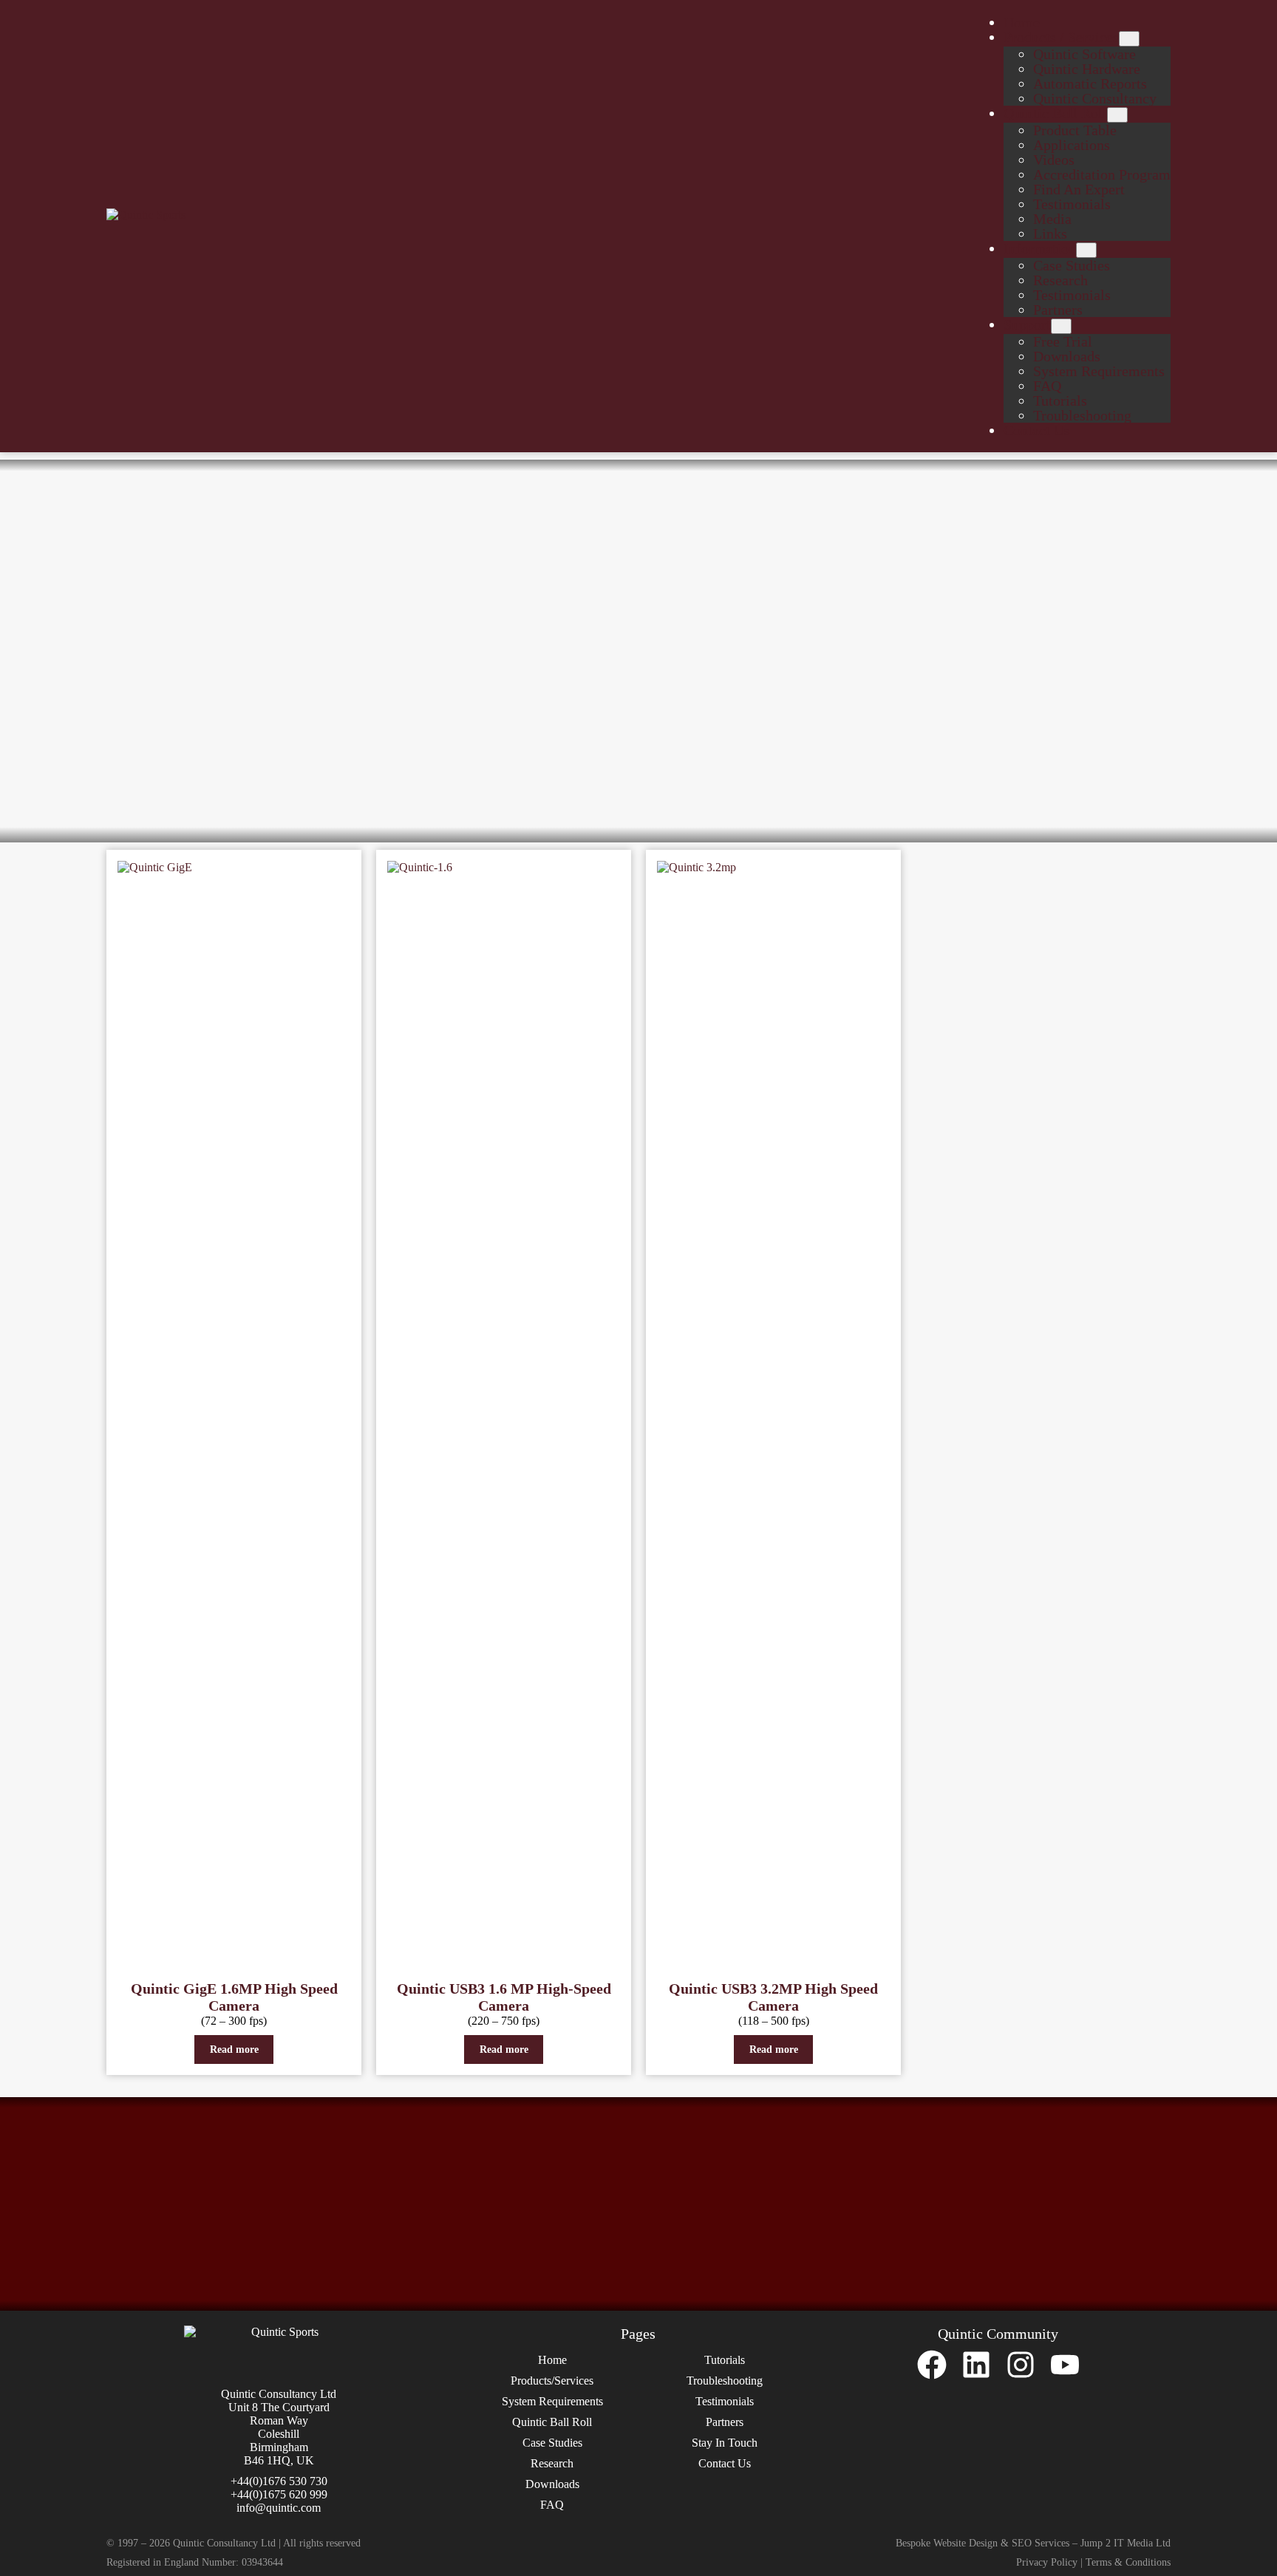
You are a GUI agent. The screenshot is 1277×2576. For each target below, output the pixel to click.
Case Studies (552, 2443)
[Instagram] (1021, 2365)
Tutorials (725, 2360)
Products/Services (552, 2381)
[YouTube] (1065, 2365)
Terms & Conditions (1128, 2562)
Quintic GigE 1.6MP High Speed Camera (234, 1997)
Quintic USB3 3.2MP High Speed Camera (773, 1997)
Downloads (552, 2484)
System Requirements (552, 2401)
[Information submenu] (1086, 250)
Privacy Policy (1047, 2562)
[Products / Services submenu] (1129, 39)
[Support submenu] (1061, 326)
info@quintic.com (279, 2508)
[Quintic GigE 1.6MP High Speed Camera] (234, 1414)
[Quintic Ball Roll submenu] (1117, 115)
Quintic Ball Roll (552, 2422)
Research (552, 2463)
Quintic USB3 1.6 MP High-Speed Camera (504, 1997)
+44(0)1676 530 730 (279, 2481)
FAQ (552, 2505)
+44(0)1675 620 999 (279, 2494)
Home (552, 2360)
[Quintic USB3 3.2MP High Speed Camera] (773, 1414)
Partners (725, 2422)
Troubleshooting (725, 2381)
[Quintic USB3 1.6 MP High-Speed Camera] (504, 1414)
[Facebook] (932, 2365)
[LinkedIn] (976, 2365)
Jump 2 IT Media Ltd (1126, 2543)
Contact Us (725, 2463)
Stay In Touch (725, 2443)
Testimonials (725, 2401)
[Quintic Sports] (177, 215)
